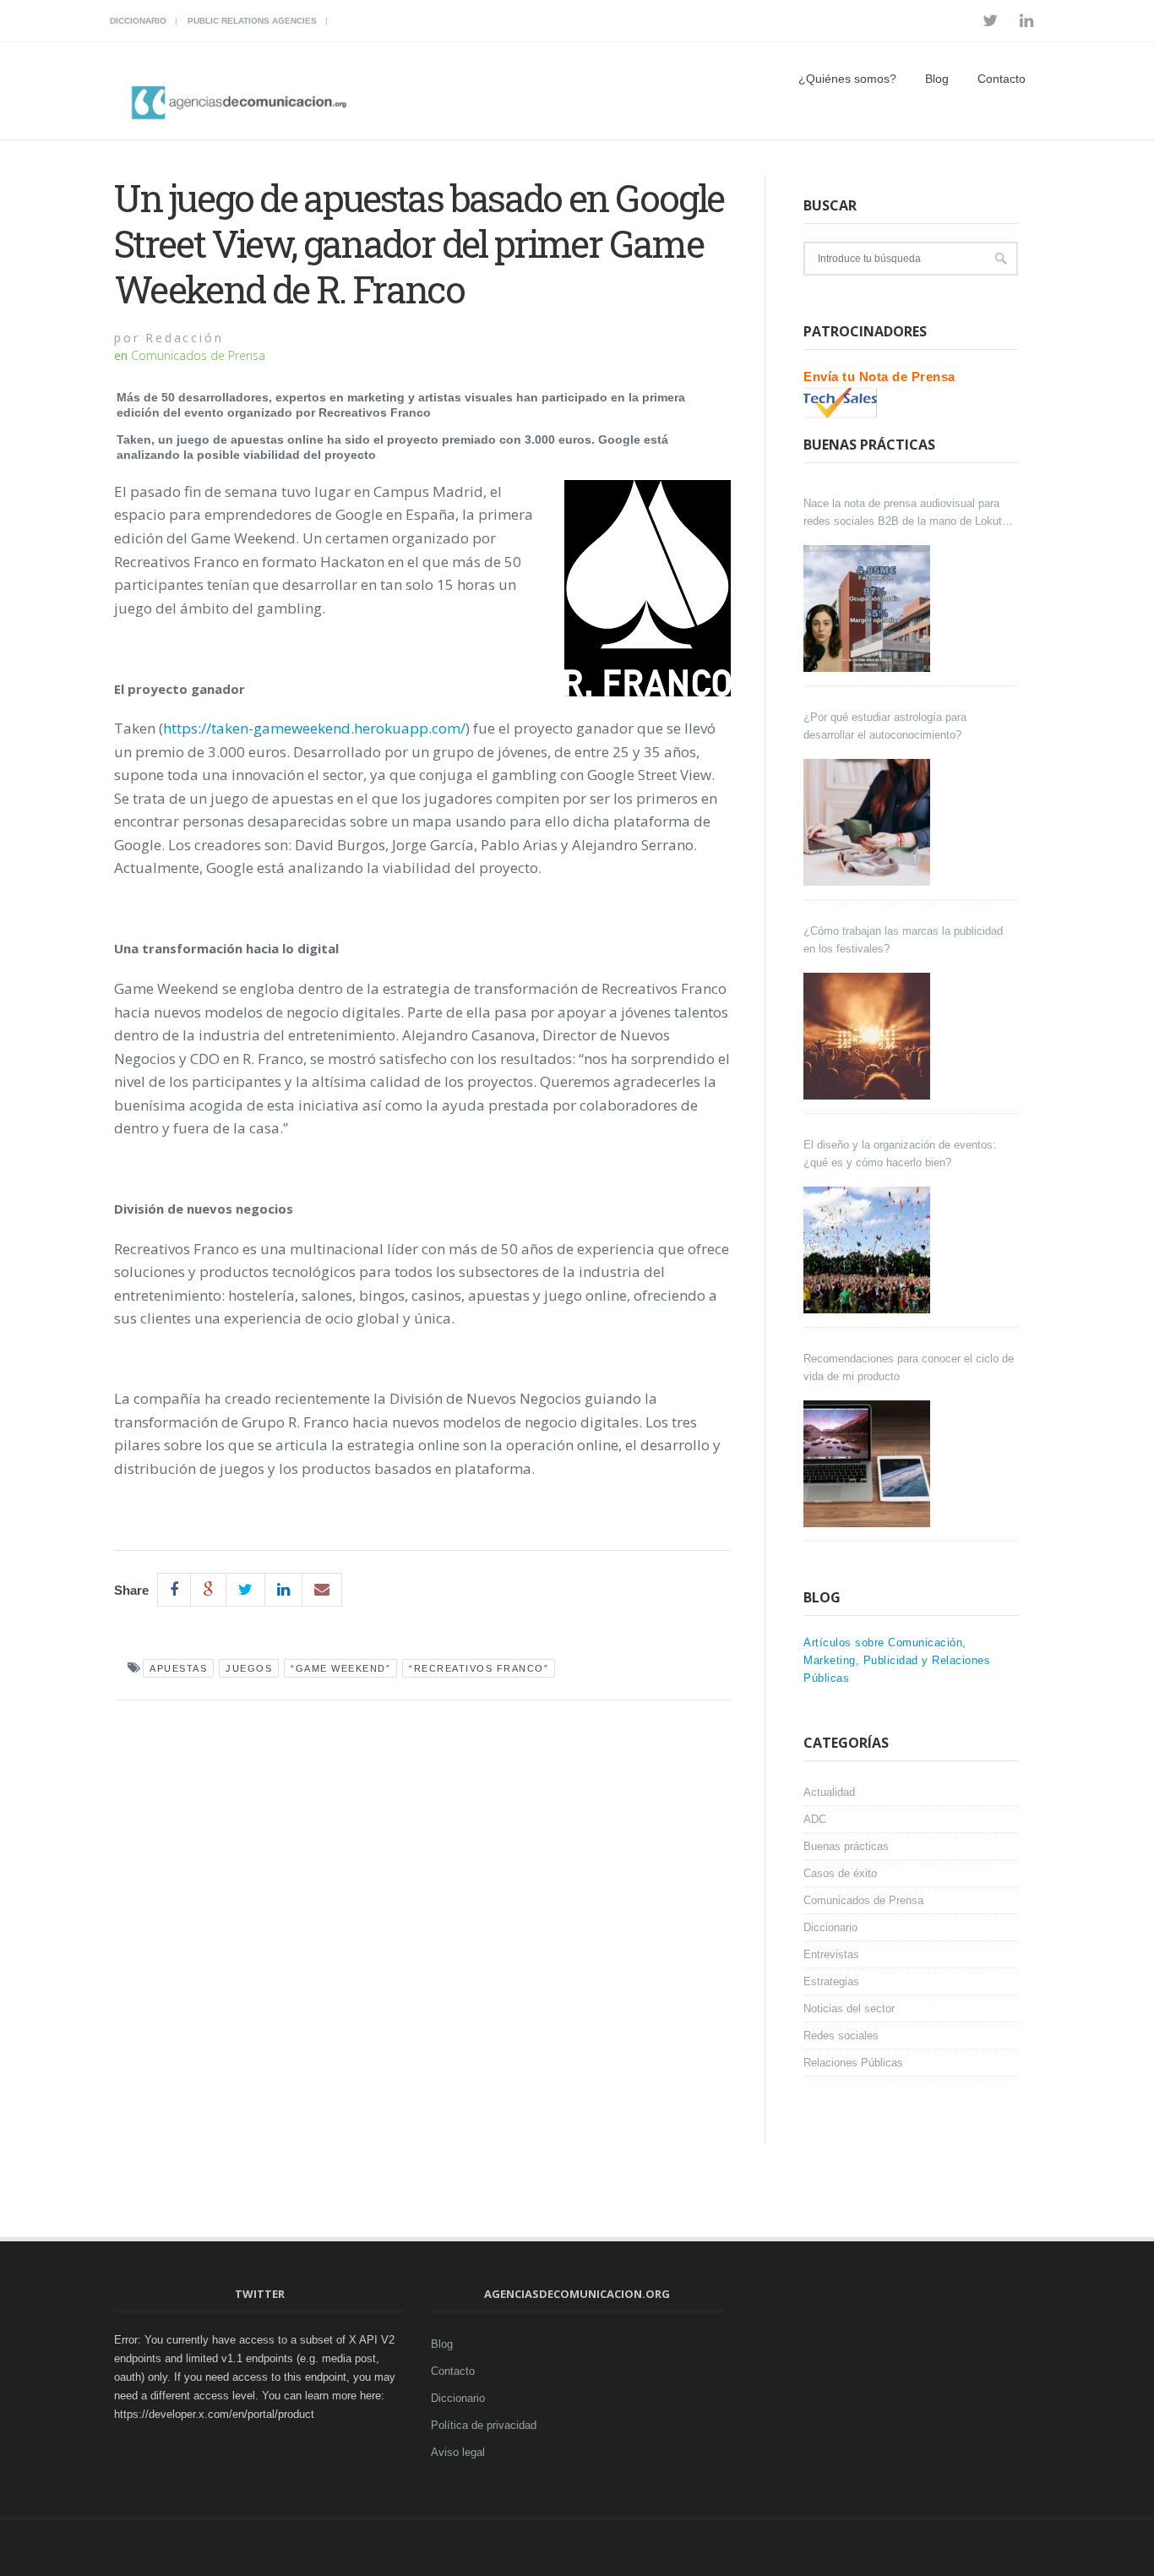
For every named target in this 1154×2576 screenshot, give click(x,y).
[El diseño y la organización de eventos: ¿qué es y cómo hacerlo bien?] (869, 1250)
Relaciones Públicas (853, 2063)
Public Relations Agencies (252, 21)
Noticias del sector (849, 2008)
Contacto (1002, 79)
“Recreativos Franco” (479, 1668)
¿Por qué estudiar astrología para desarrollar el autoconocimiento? (885, 726)
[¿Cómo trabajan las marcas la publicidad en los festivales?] (869, 1036)
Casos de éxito (840, 1873)
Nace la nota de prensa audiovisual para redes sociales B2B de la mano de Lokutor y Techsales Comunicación (907, 513)
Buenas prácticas (846, 1846)
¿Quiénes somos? (847, 79)
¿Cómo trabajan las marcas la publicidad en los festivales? (903, 940)
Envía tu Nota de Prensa (879, 377)
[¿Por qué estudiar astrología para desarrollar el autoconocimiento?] (869, 822)
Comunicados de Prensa (198, 355)
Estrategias (831, 1981)
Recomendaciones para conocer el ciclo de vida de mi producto (909, 1367)
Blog (937, 79)
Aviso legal (458, 2452)
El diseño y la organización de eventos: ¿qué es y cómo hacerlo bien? (900, 1154)
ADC (815, 1819)
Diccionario (138, 21)
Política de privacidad (484, 2425)
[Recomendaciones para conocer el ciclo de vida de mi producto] (869, 1464)
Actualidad (829, 1792)
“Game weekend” (340, 1668)
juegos (249, 1668)
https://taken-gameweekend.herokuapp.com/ (314, 728)
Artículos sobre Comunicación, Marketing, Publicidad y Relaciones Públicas (897, 1660)
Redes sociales (841, 2036)
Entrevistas (831, 1954)
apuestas (178, 1668)
